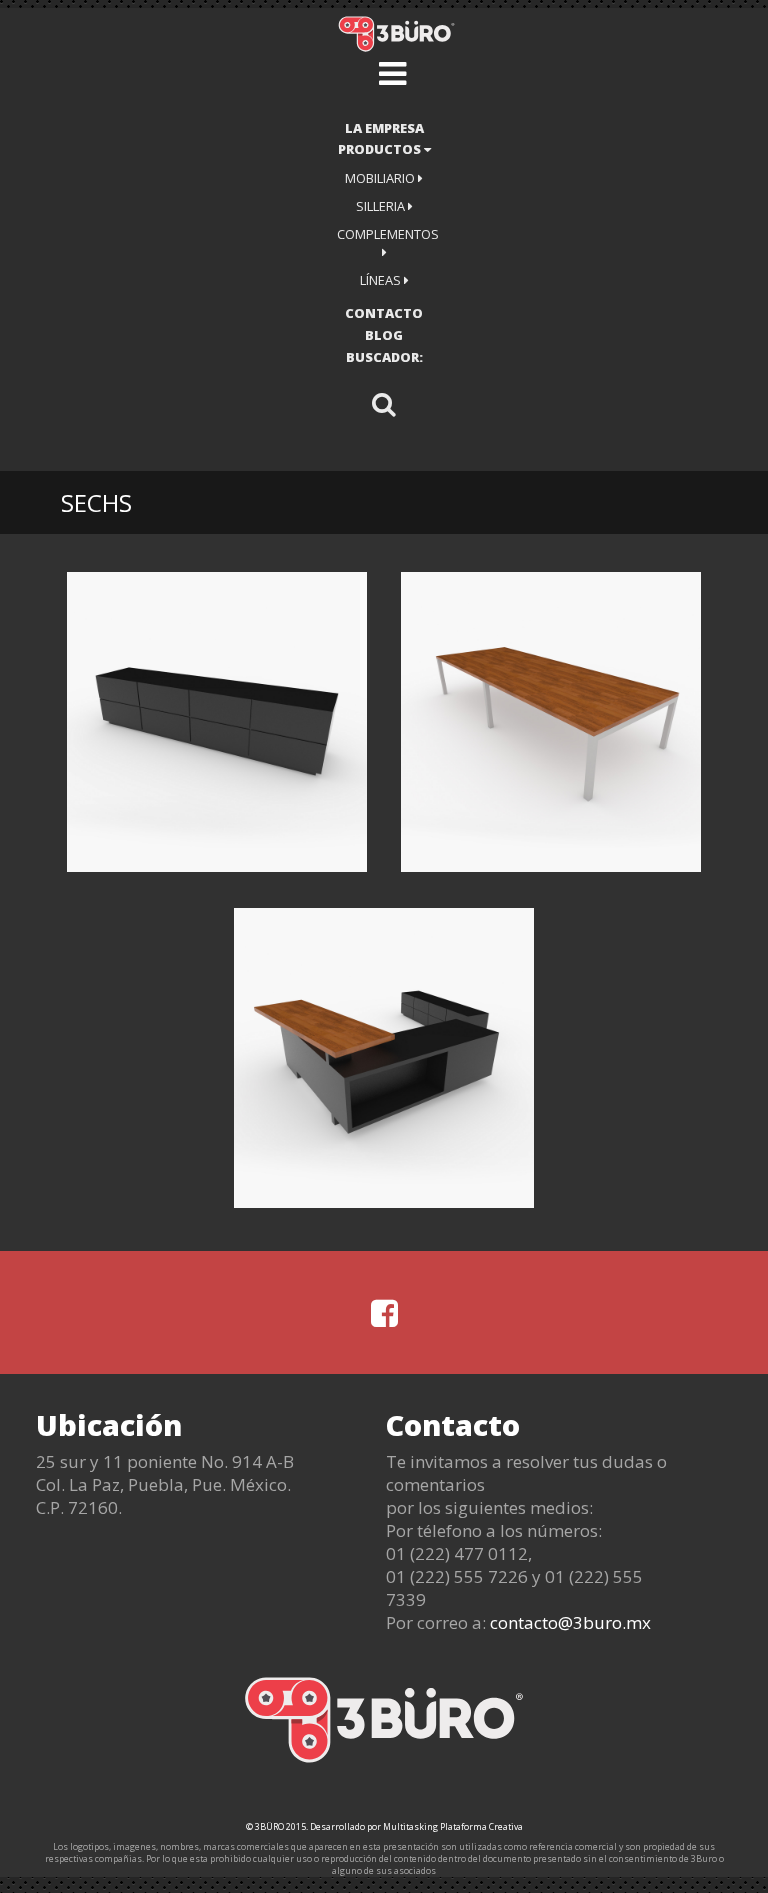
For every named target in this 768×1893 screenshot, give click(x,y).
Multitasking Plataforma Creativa (453, 1827)
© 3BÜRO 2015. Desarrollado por (314, 1827)
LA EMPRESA (384, 128)
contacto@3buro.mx (570, 1622)
